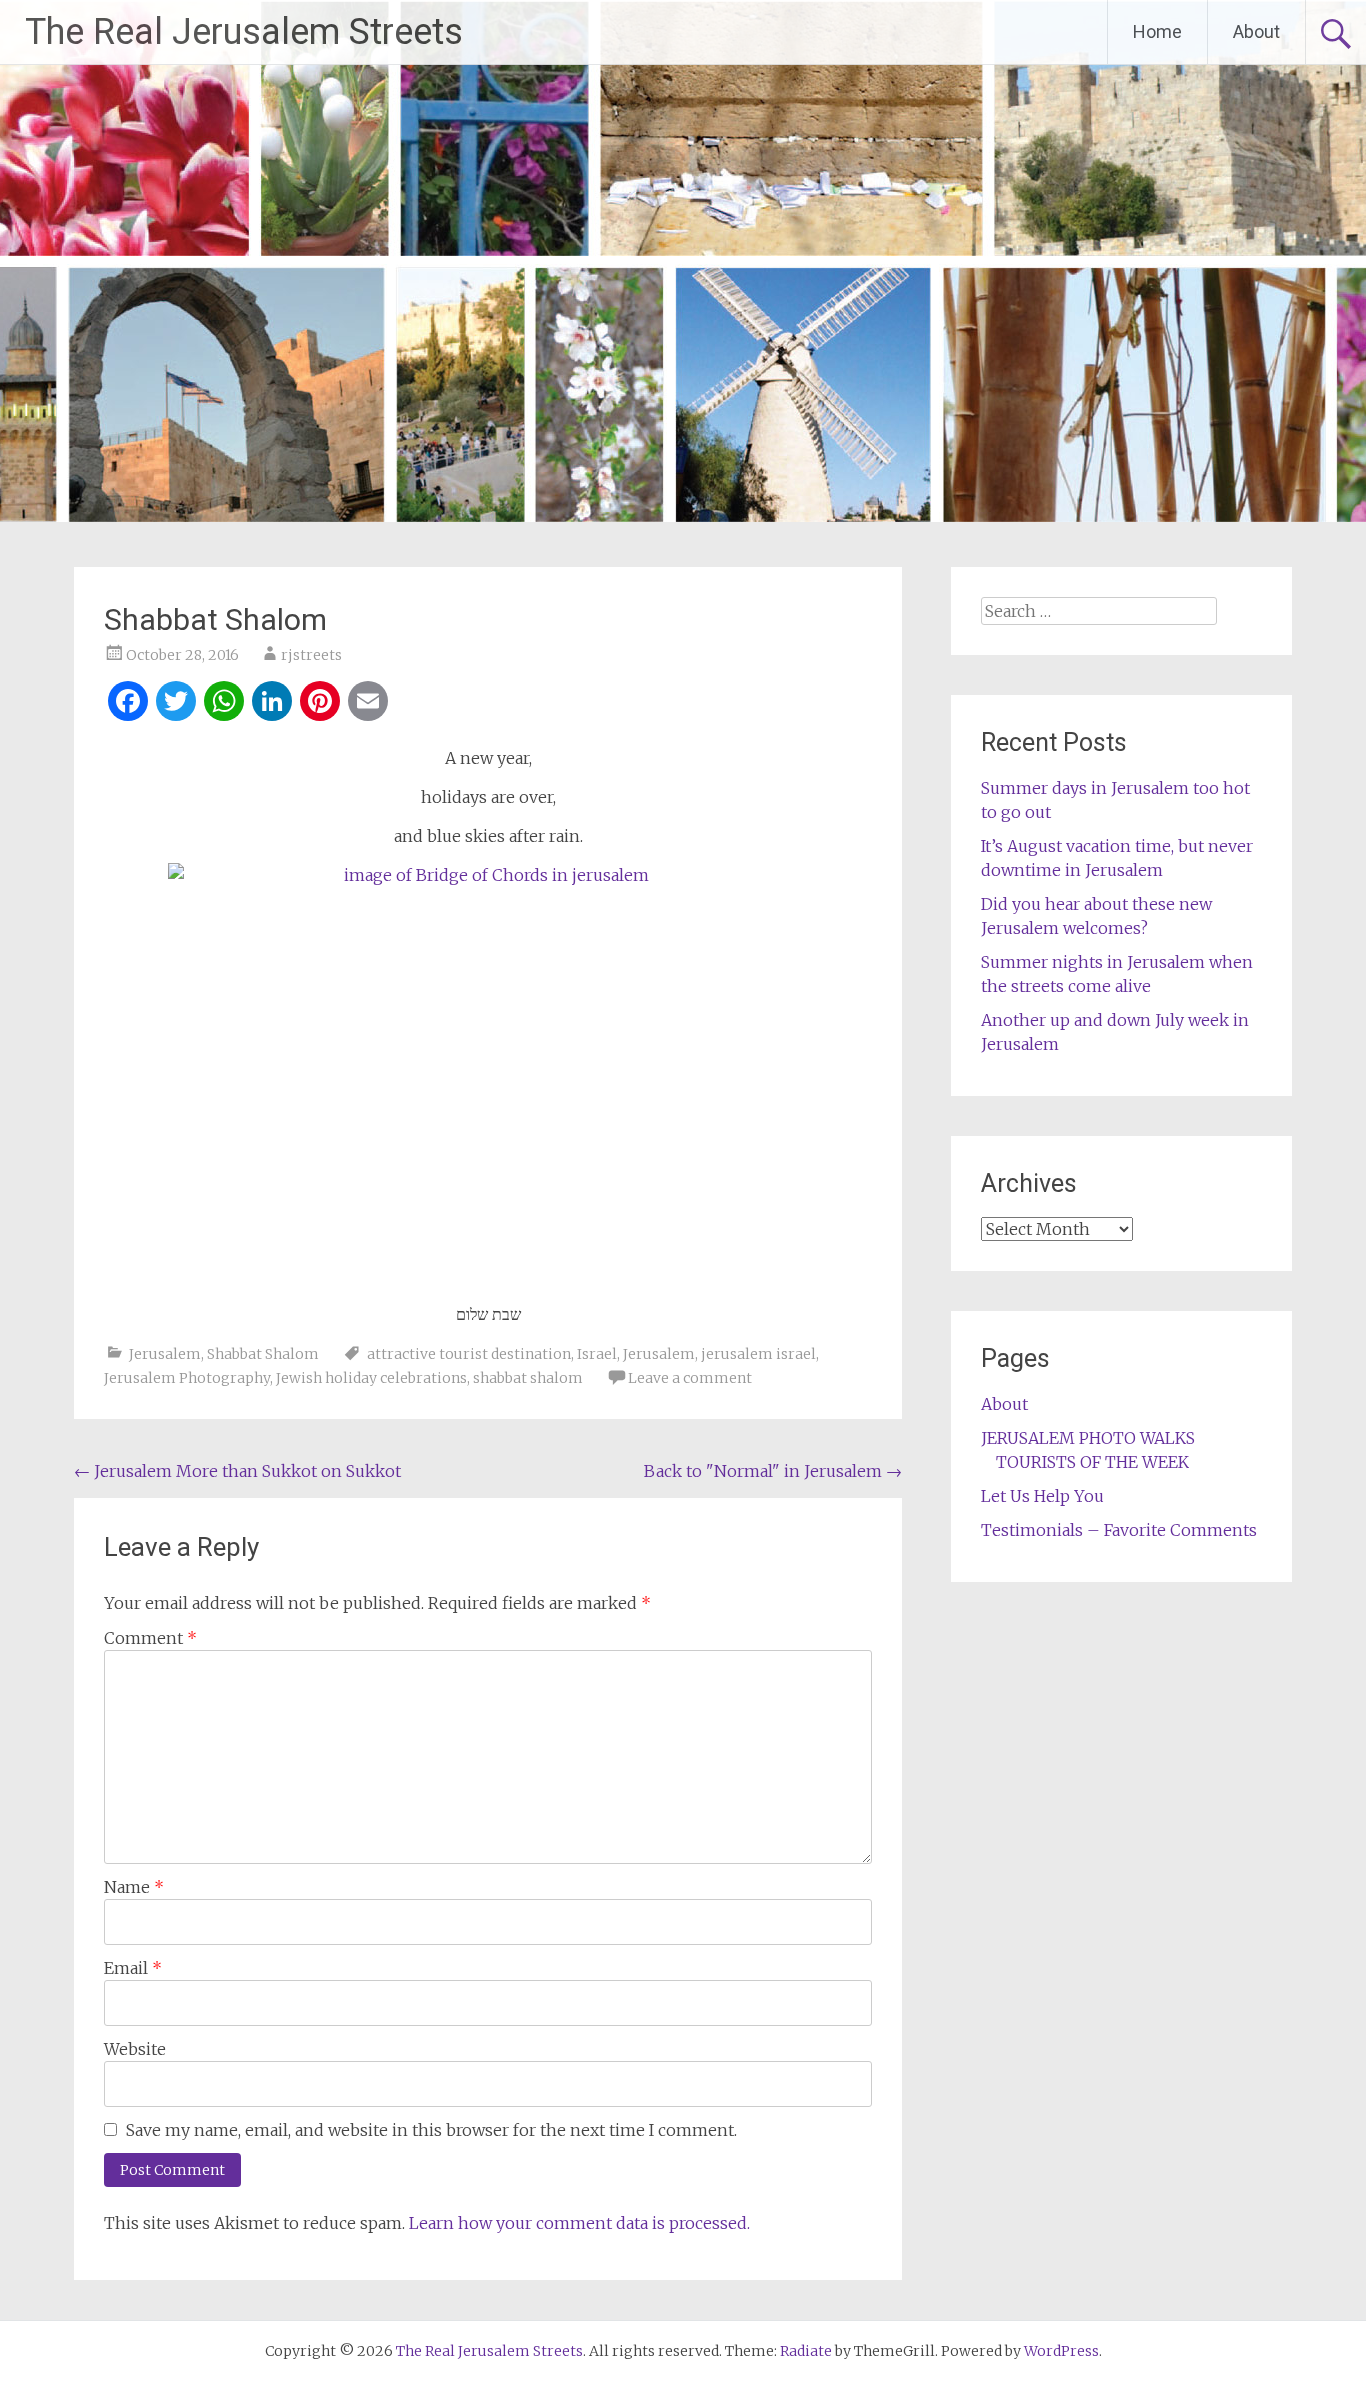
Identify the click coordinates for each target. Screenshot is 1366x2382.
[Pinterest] (320, 703)
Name (134, 1887)
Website (135, 2049)
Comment (150, 1638)
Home (1157, 31)
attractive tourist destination (469, 1354)
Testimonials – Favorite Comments (1119, 1530)
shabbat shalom (528, 1378)
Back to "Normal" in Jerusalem (773, 1471)
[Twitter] (176, 703)
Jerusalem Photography (187, 1378)
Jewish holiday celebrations (371, 1378)
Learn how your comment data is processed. (579, 2223)
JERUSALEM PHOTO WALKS (1088, 1438)
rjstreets (311, 655)
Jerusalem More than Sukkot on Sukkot (237, 1471)
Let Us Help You (1042, 1496)
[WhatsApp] (224, 703)
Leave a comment (690, 1378)
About (1256, 31)
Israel (597, 1354)
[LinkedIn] (272, 703)
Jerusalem (165, 1354)
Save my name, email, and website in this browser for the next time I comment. (431, 2130)
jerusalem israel (758, 1354)
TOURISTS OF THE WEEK (1092, 1462)
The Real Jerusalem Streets (244, 32)
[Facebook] (128, 703)
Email (133, 1968)
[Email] (368, 703)
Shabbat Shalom (263, 1354)
